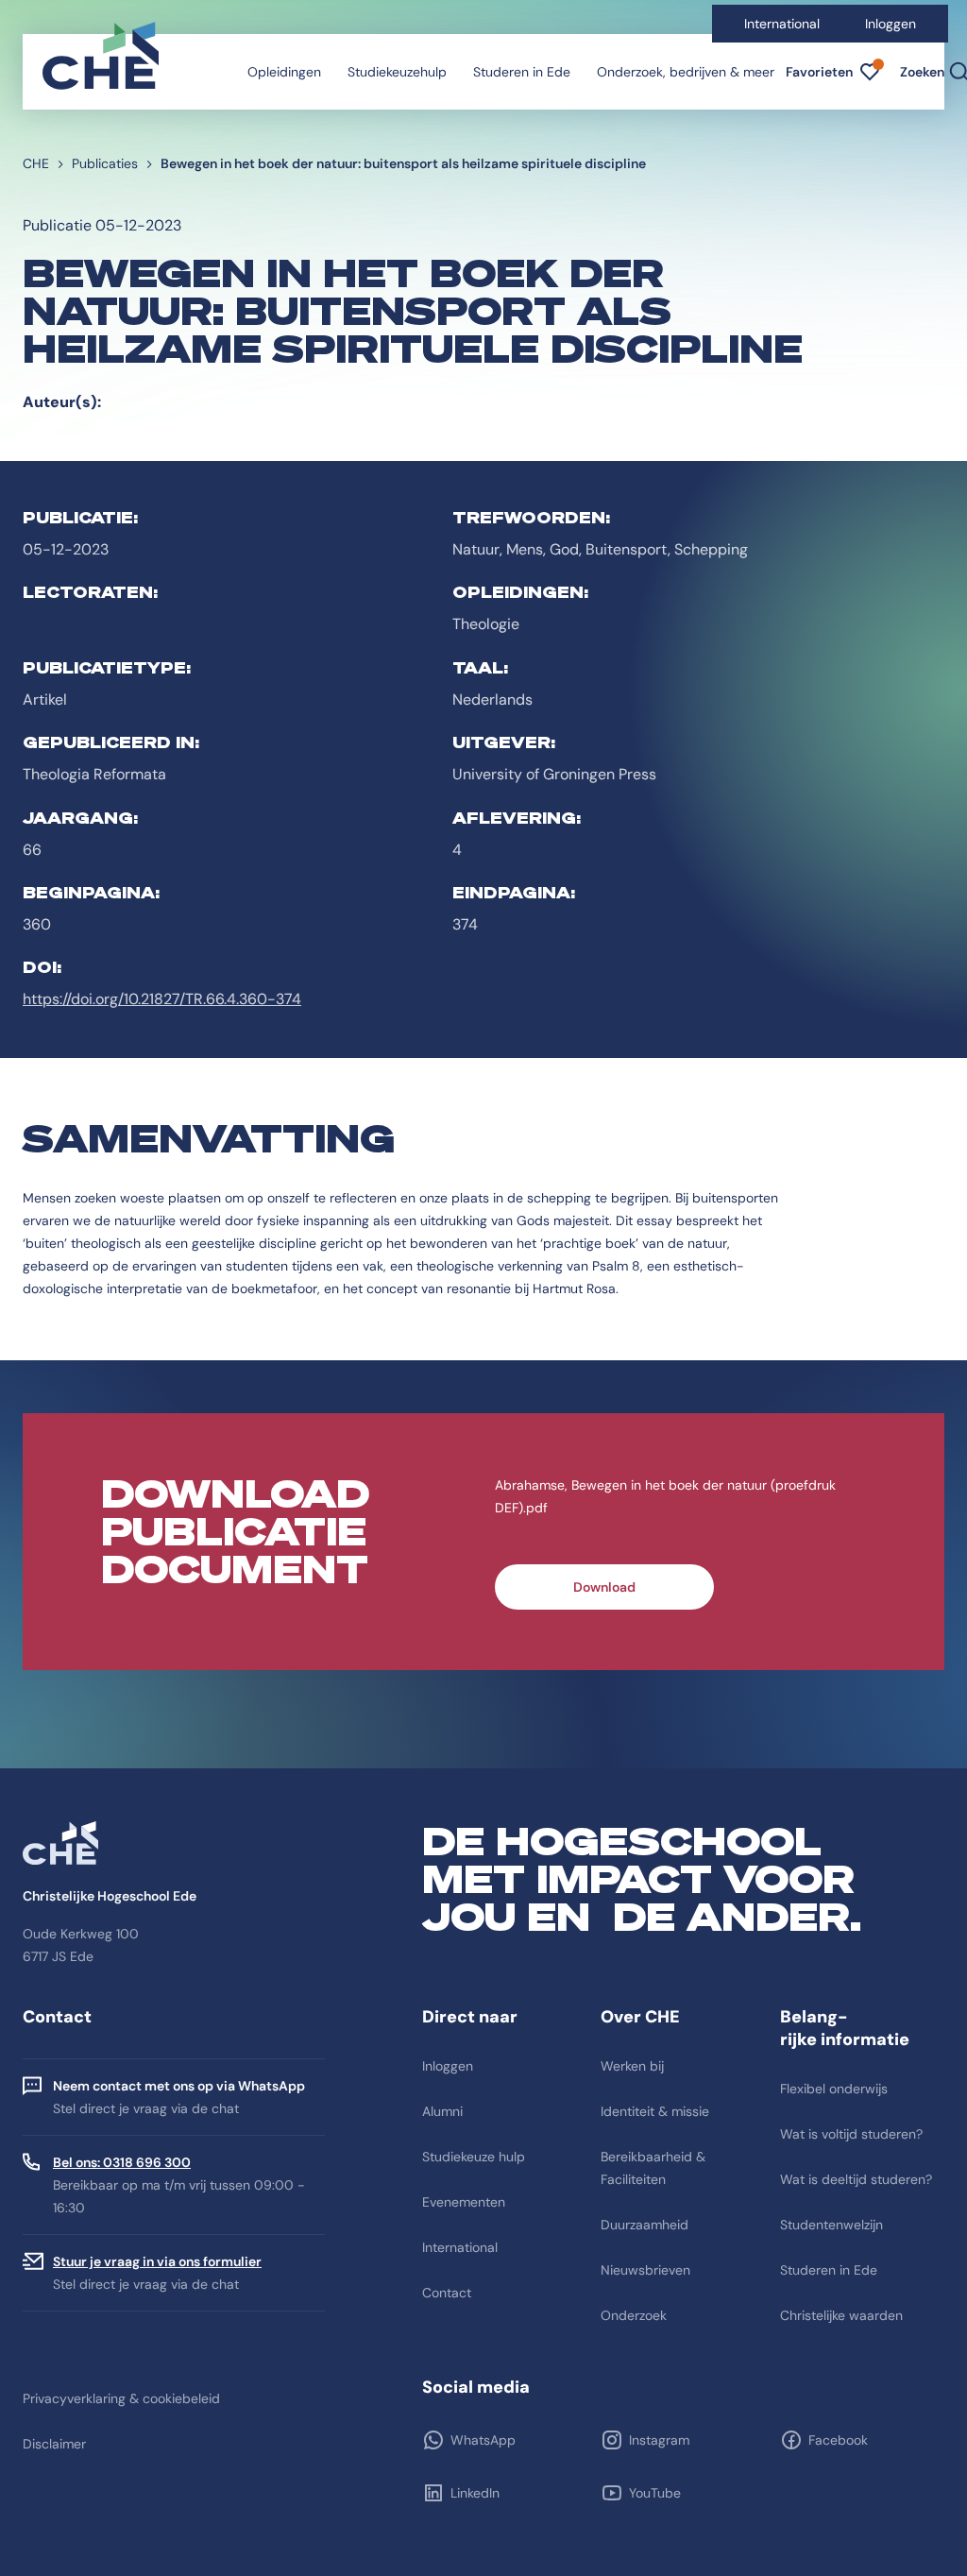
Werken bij (632, 2066)
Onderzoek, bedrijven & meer (686, 72)
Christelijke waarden (841, 2315)
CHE (36, 163)
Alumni (442, 2111)
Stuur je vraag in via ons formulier (157, 2261)
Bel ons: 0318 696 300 (122, 2162)
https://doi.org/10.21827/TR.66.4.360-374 (162, 999)
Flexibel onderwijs (834, 2089)
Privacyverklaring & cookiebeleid (121, 2398)
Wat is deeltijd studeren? (856, 2179)
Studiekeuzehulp (397, 72)
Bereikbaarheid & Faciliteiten (653, 2168)
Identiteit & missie (655, 2111)
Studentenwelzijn (831, 2225)
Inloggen (891, 24)
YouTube (655, 2493)
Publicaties (105, 163)
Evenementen (464, 2202)
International (782, 24)
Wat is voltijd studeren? (851, 2134)
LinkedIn (475, 2493)
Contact (447, 2293)
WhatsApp (483, 2440)
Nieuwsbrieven (645, 2270)
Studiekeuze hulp (474, 2157)
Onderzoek (634, 2315)
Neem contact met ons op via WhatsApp (179, 2086)
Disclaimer (54, 2444)
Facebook (838, 2440)
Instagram (659, 2440)
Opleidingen (284, 72)
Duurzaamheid (645, 2225)
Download (604, 1587)
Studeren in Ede (522, 72)
